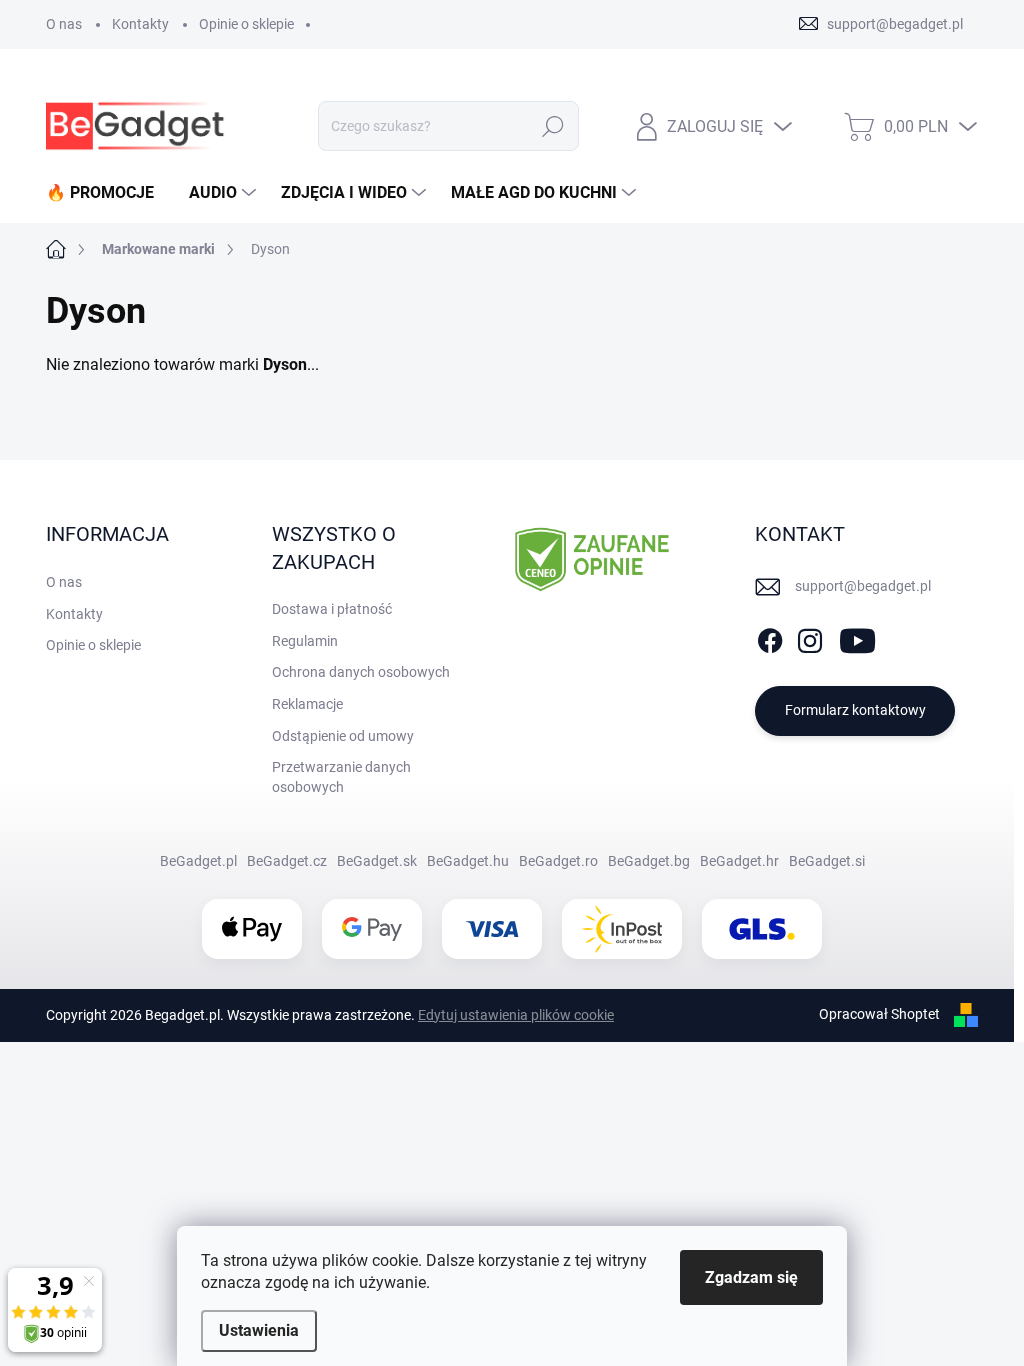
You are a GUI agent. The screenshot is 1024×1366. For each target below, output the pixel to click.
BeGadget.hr (739, 861)
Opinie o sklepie (246, 24)
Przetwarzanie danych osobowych (341, 777)
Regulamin (305, 641)
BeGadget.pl (198, 861)
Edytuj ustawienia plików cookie (516, 1015)
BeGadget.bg (649, 861)
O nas (64, 24)
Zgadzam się (751, 1277)
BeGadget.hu (468, 861)
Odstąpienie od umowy (343, 736)
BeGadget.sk (377, 861)
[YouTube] (857, 637)
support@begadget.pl (863, 586)
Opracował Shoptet (879, 1014)
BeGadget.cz (287, 861)
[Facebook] (770, 637)
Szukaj (553, 126)
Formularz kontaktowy (855, 710)
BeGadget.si (827, 861)
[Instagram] (810, 637)
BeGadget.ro (558, 861)
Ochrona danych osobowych (361, 672)
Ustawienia (259, 1330)
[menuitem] (107, 193)
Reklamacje (307, 704)
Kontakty (140, 24)
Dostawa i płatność (332, 609)
